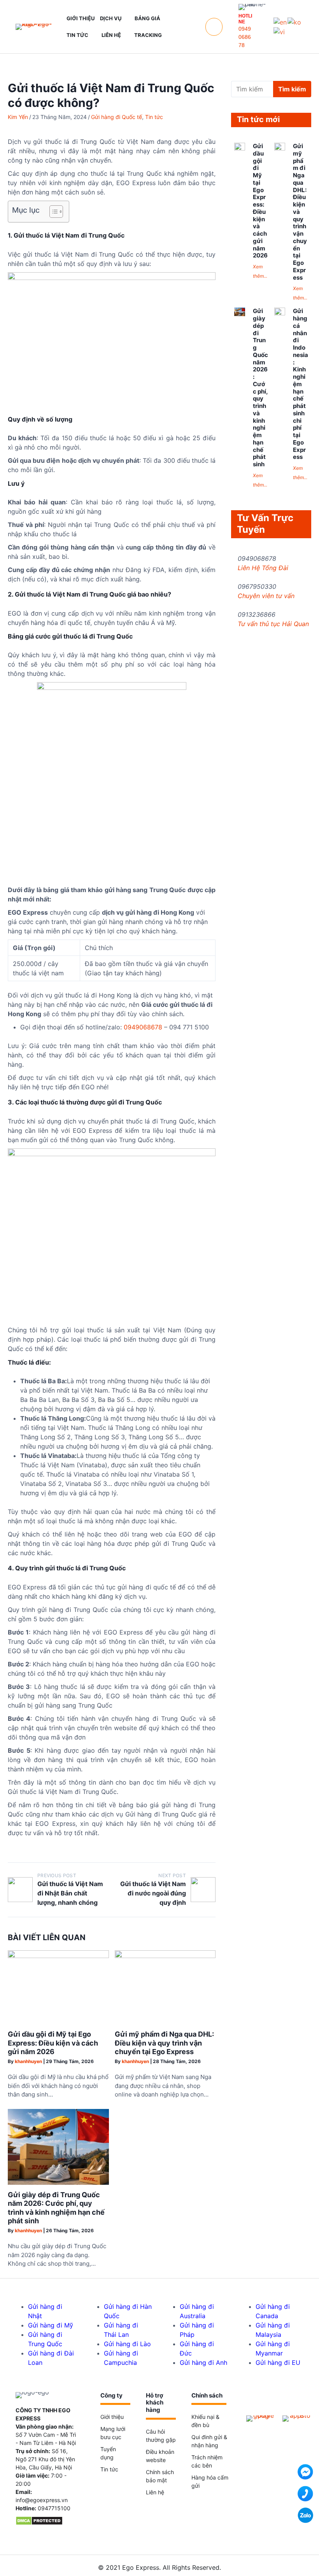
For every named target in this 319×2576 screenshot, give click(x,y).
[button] (214, 27)
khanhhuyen (28, 2061)
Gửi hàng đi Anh (203, 2362)
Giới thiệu (112, 2417)
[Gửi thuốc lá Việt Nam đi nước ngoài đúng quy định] (203, 1890)
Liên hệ (155, 2492)
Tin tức (154, 117)
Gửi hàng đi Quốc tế (117, 117)
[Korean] (295, 21)
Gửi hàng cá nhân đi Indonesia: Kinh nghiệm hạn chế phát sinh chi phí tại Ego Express (301, 384)
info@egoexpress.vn (42, 2500)
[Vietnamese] (280, 31)
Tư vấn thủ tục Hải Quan (273, 624)
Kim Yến (18, 117)
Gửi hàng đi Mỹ (51, 2325)
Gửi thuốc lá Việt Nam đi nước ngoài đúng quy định (153, 1893)
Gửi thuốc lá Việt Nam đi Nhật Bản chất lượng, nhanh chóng (70, 1893)
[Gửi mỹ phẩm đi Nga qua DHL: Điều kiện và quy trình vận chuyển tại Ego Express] (165, 1956)
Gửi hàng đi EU (278, 2362)
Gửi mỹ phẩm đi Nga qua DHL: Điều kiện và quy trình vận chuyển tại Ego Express (164, 2043)
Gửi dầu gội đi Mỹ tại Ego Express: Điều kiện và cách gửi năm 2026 (53, 2043)
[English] (280, 21)
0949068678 (245, 37)
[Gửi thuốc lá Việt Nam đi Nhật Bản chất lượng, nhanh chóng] (20, 1890)
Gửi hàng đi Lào (127, 2344)
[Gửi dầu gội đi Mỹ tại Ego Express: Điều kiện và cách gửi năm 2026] (58, 1956)
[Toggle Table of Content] (52, 212)
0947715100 (54, 2508)
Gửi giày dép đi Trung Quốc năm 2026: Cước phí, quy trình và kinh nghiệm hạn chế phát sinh (56, 2208)
